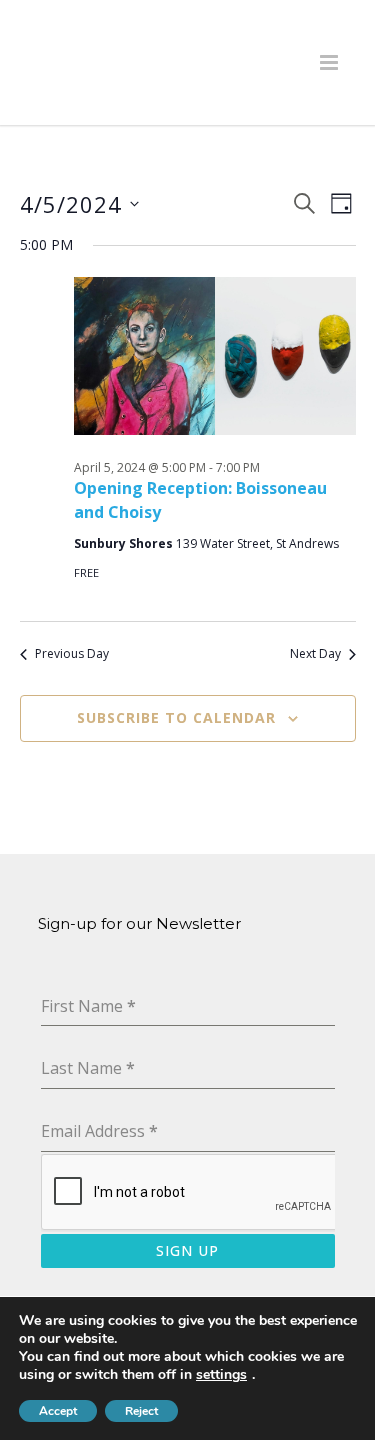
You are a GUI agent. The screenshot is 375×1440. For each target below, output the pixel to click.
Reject (141, 1411)
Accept (58, 1411)
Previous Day (72, 654)
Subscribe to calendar (176, 718)
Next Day (315, 654)
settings (221, 1375)
